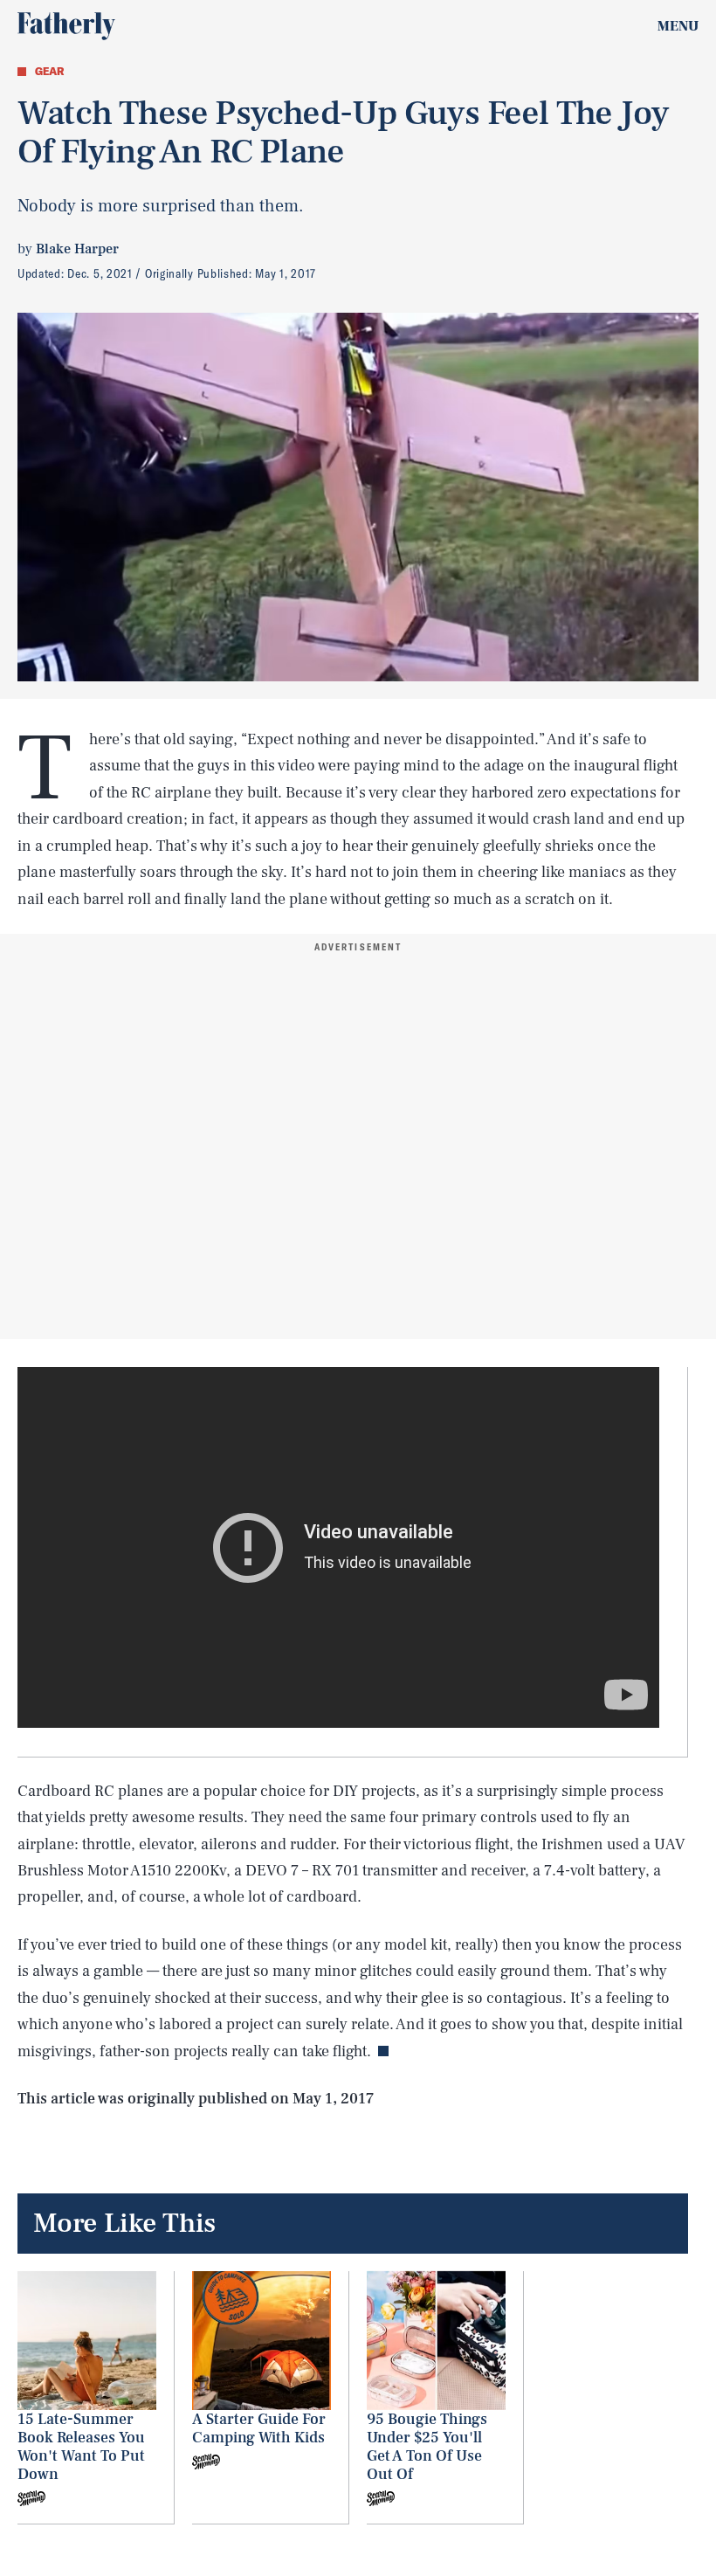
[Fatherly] (66, 26)
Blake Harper (77, 249)
